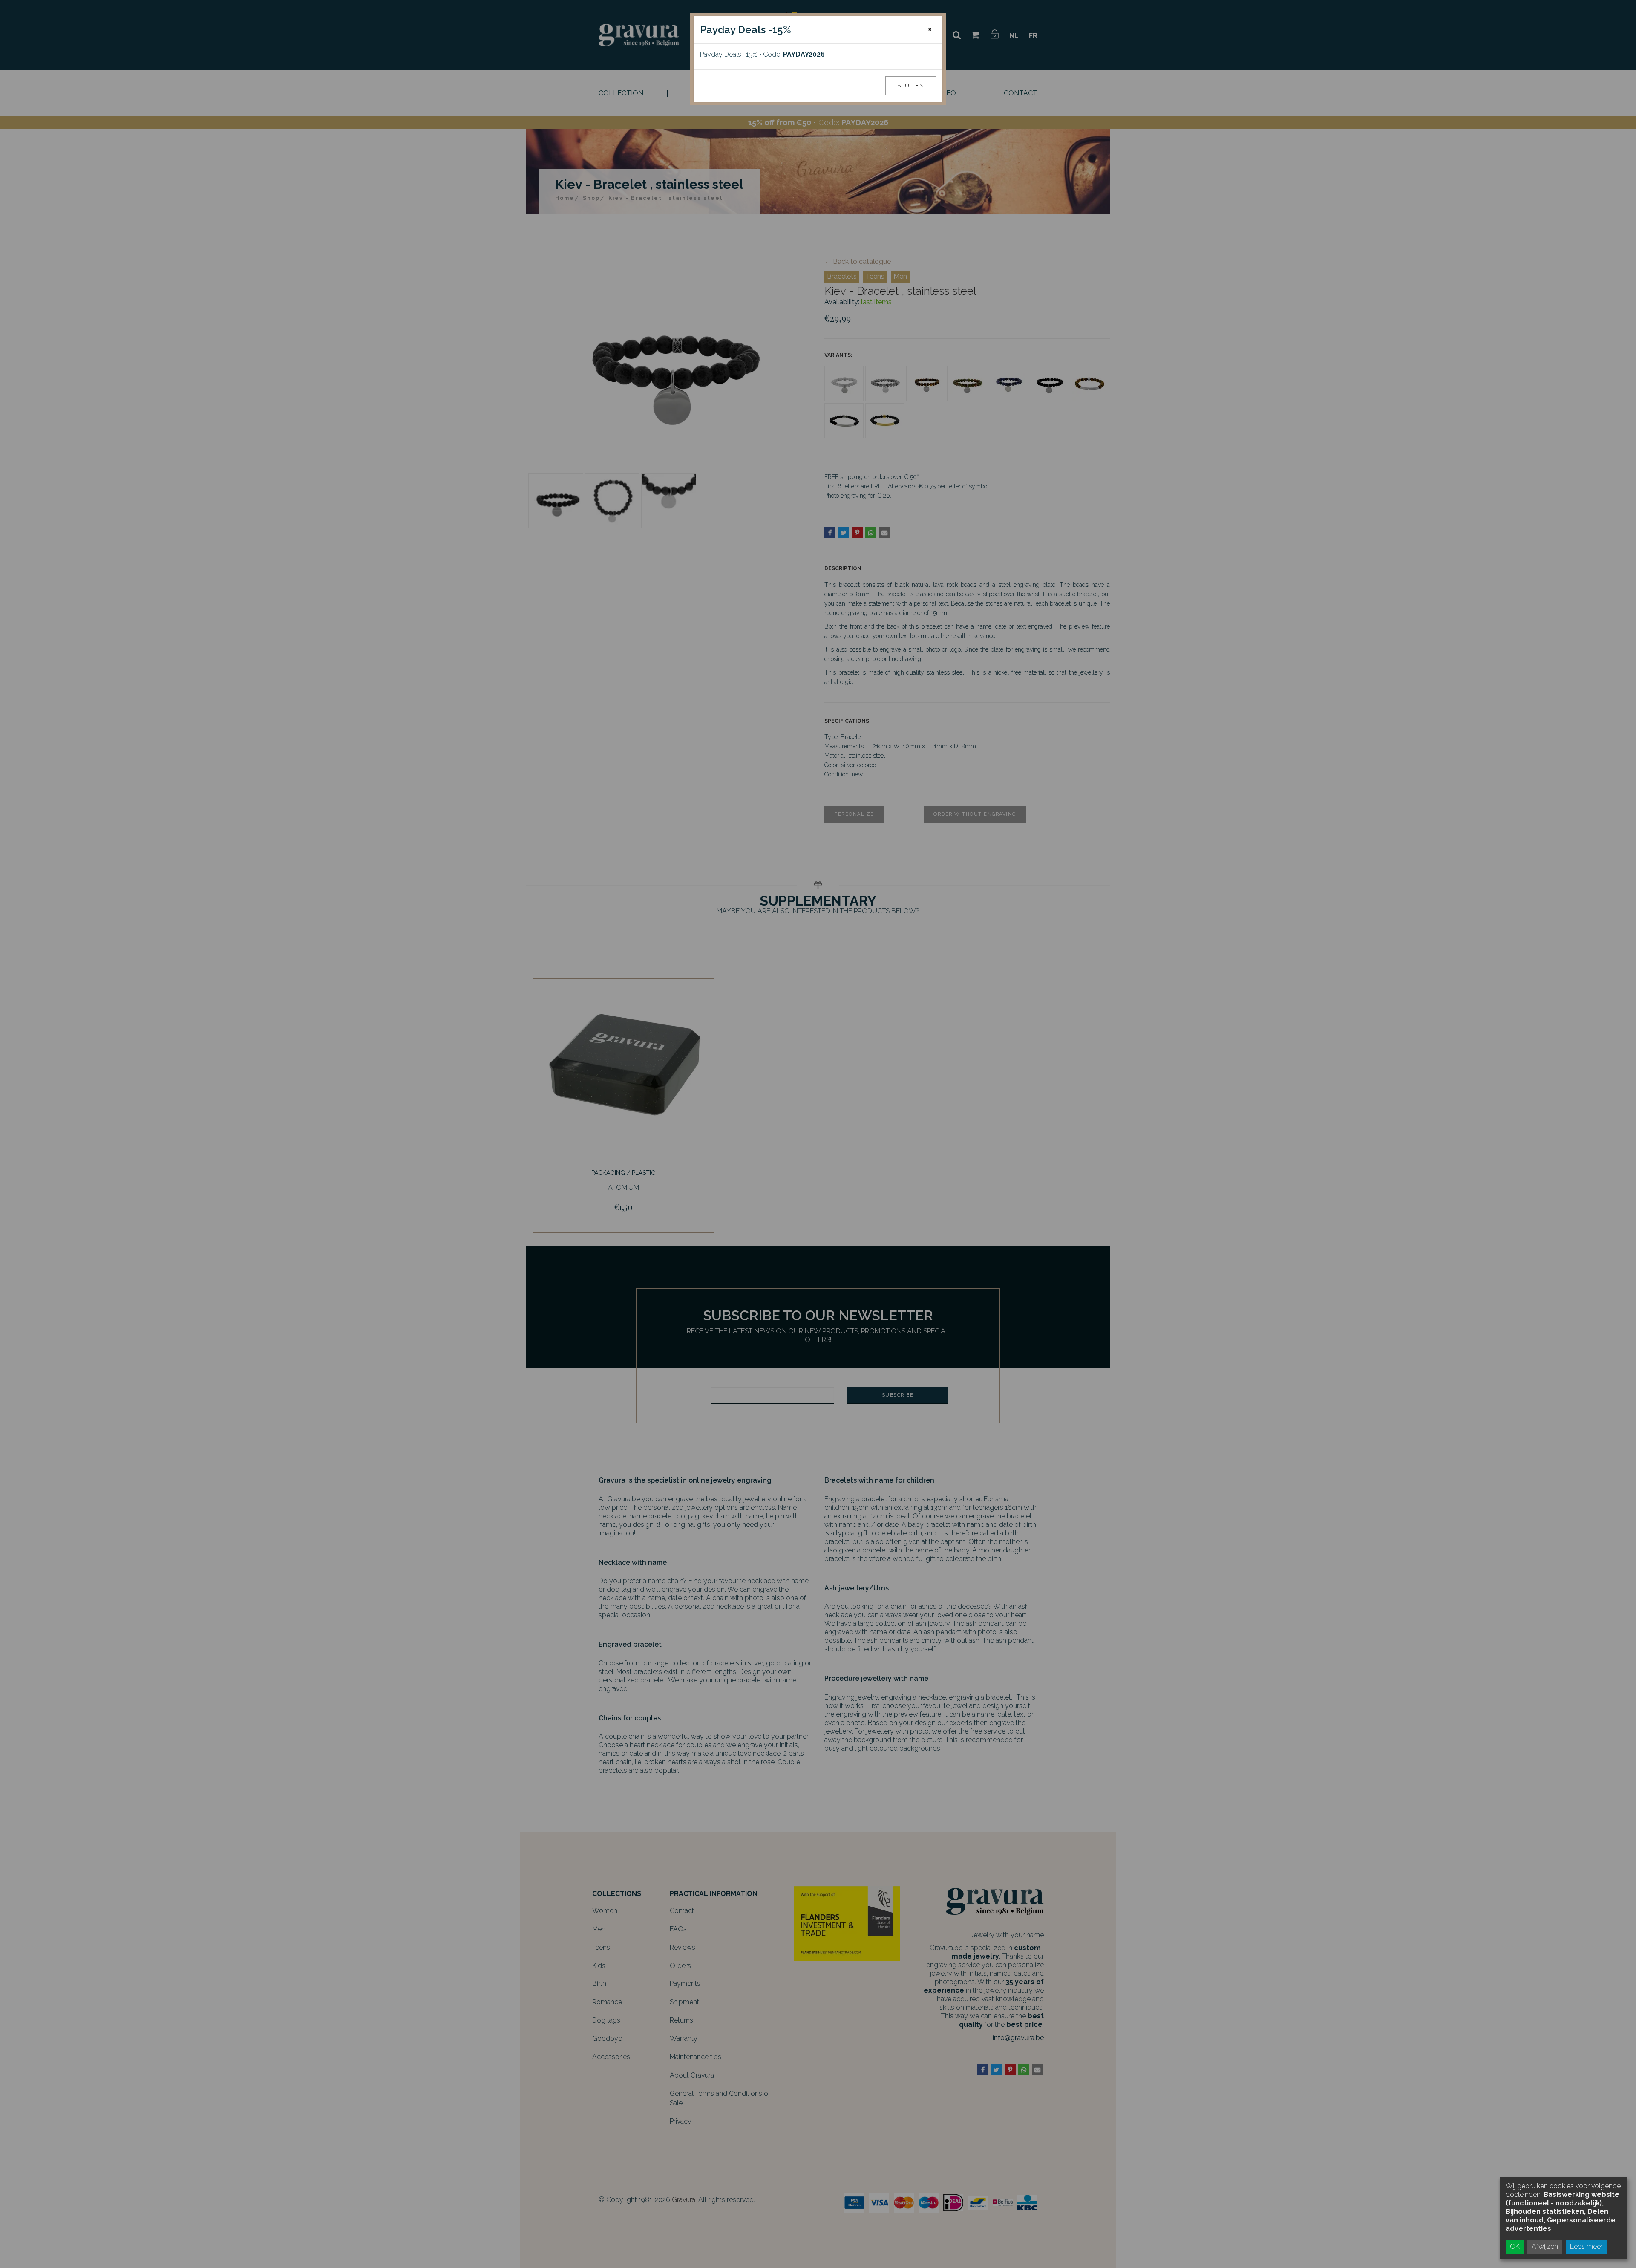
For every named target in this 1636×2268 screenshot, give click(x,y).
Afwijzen (1545, 2246)
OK (1515, 2246)
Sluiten (911, 85)
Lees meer (1586, 2246)
